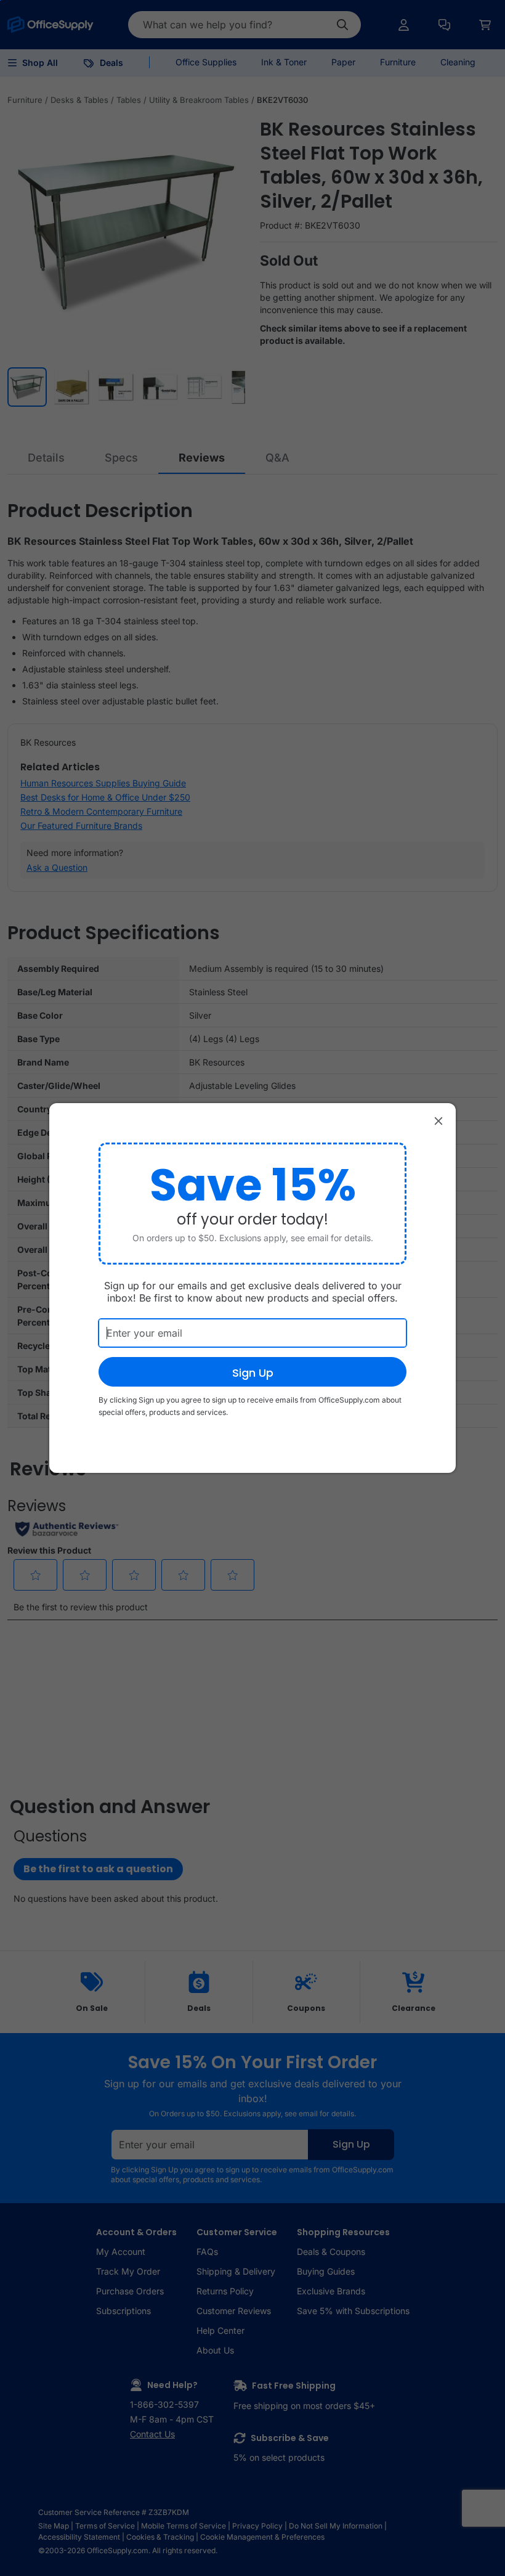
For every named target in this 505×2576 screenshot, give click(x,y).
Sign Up (253, 1373)
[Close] (438, 1120)
